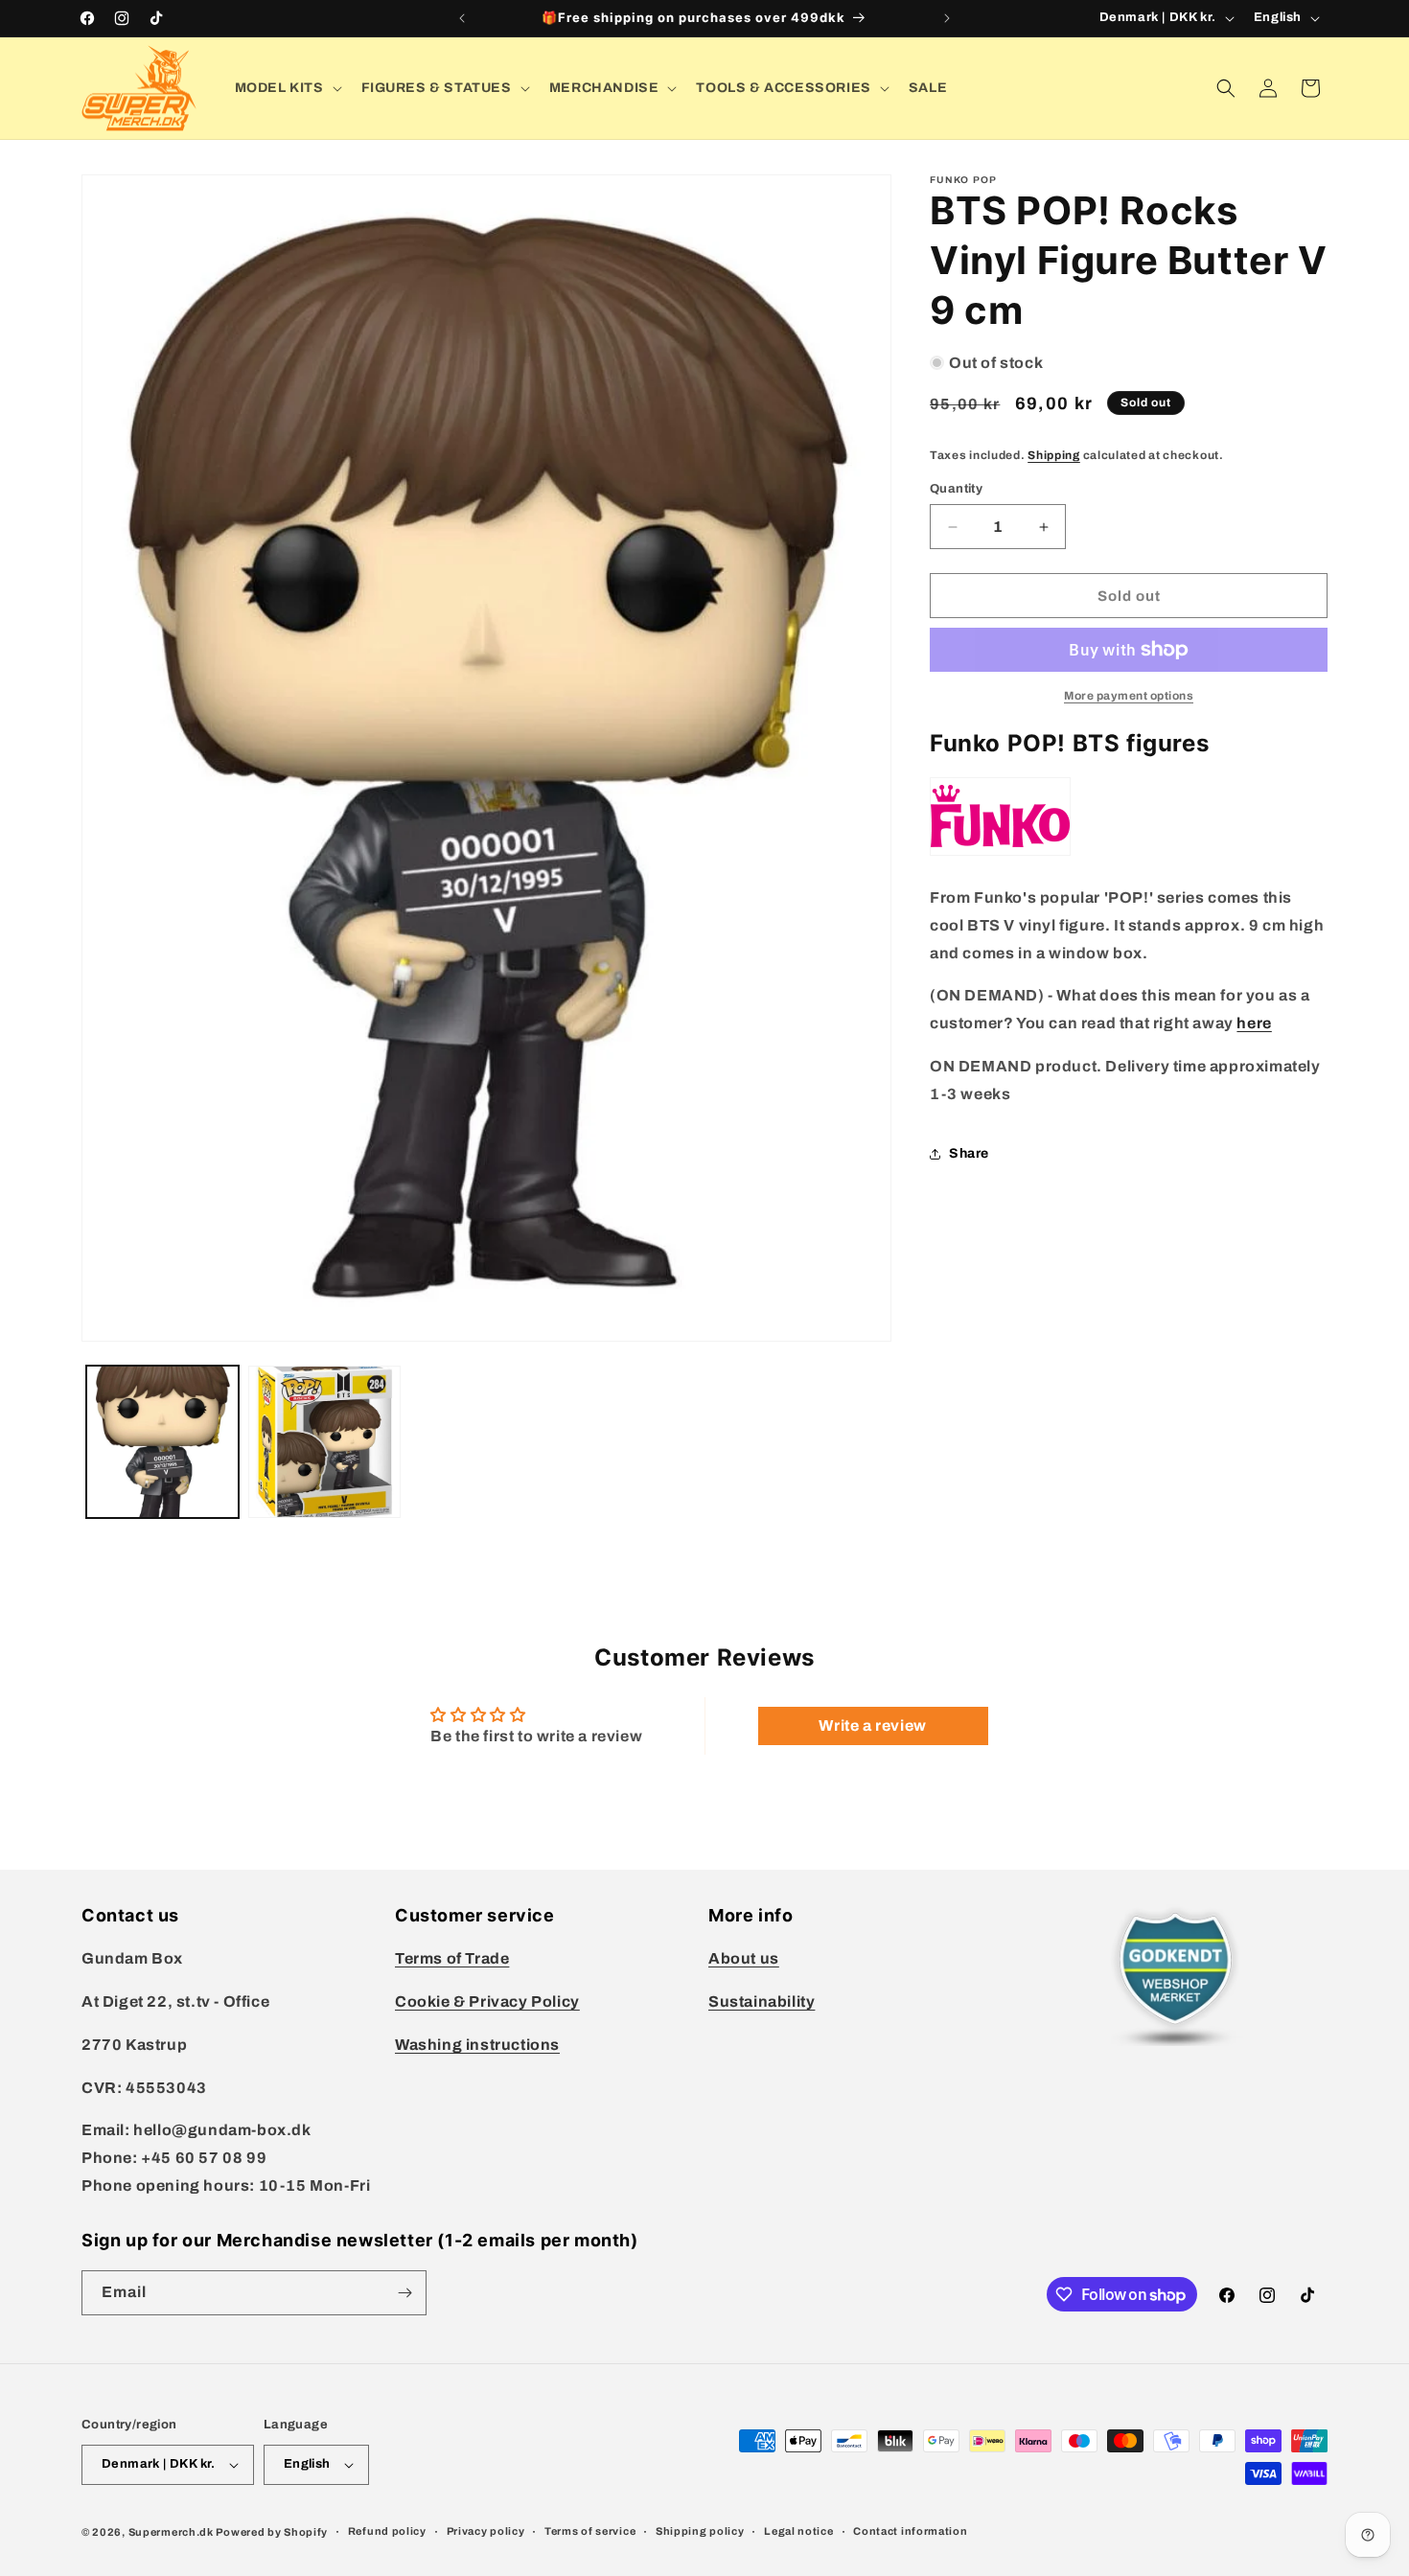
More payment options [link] (1129, 696)
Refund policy (387, 2531)
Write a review (872, 1725)
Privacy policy (486, 2531)
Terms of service (590, 2531)
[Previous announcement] (462, 18)
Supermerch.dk (171, 2532)
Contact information (910, 2531)
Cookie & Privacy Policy (487, 2001)
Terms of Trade (452, 1958)
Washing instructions (477, 2045)
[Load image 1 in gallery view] (162, 1442)
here (1254, 1023)
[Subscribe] (404, 2293)
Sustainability (762, 2001)
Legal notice (798, 2531)
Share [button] (969, 1153)
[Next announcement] (947, 18)
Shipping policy (700, 2531)
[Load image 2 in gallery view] (324, 1442)
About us (744, 1958)
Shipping (1054, 455)
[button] (287, 88)
